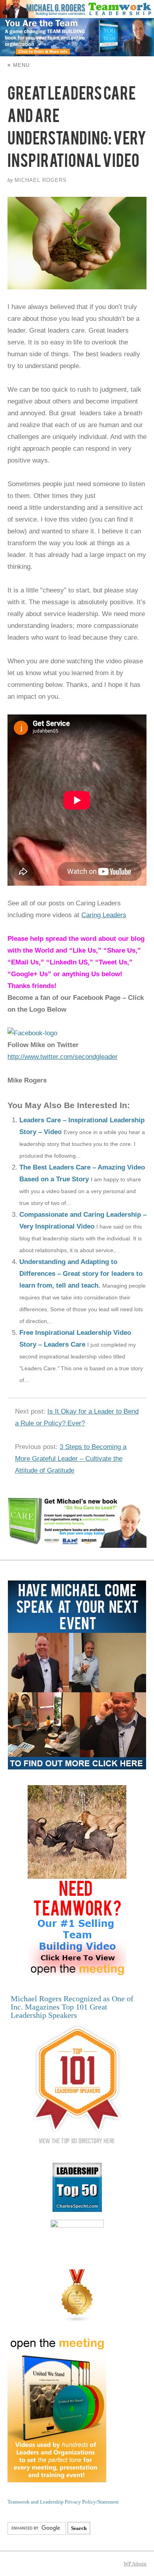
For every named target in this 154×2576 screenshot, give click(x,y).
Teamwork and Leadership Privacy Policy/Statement (63, 2502)
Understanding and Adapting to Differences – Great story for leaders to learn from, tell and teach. (81, 1274)
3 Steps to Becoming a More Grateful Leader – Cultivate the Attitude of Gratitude (71, 1459)
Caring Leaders (104, 915)
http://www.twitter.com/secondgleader (63, 1057)
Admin (135, 2564)
